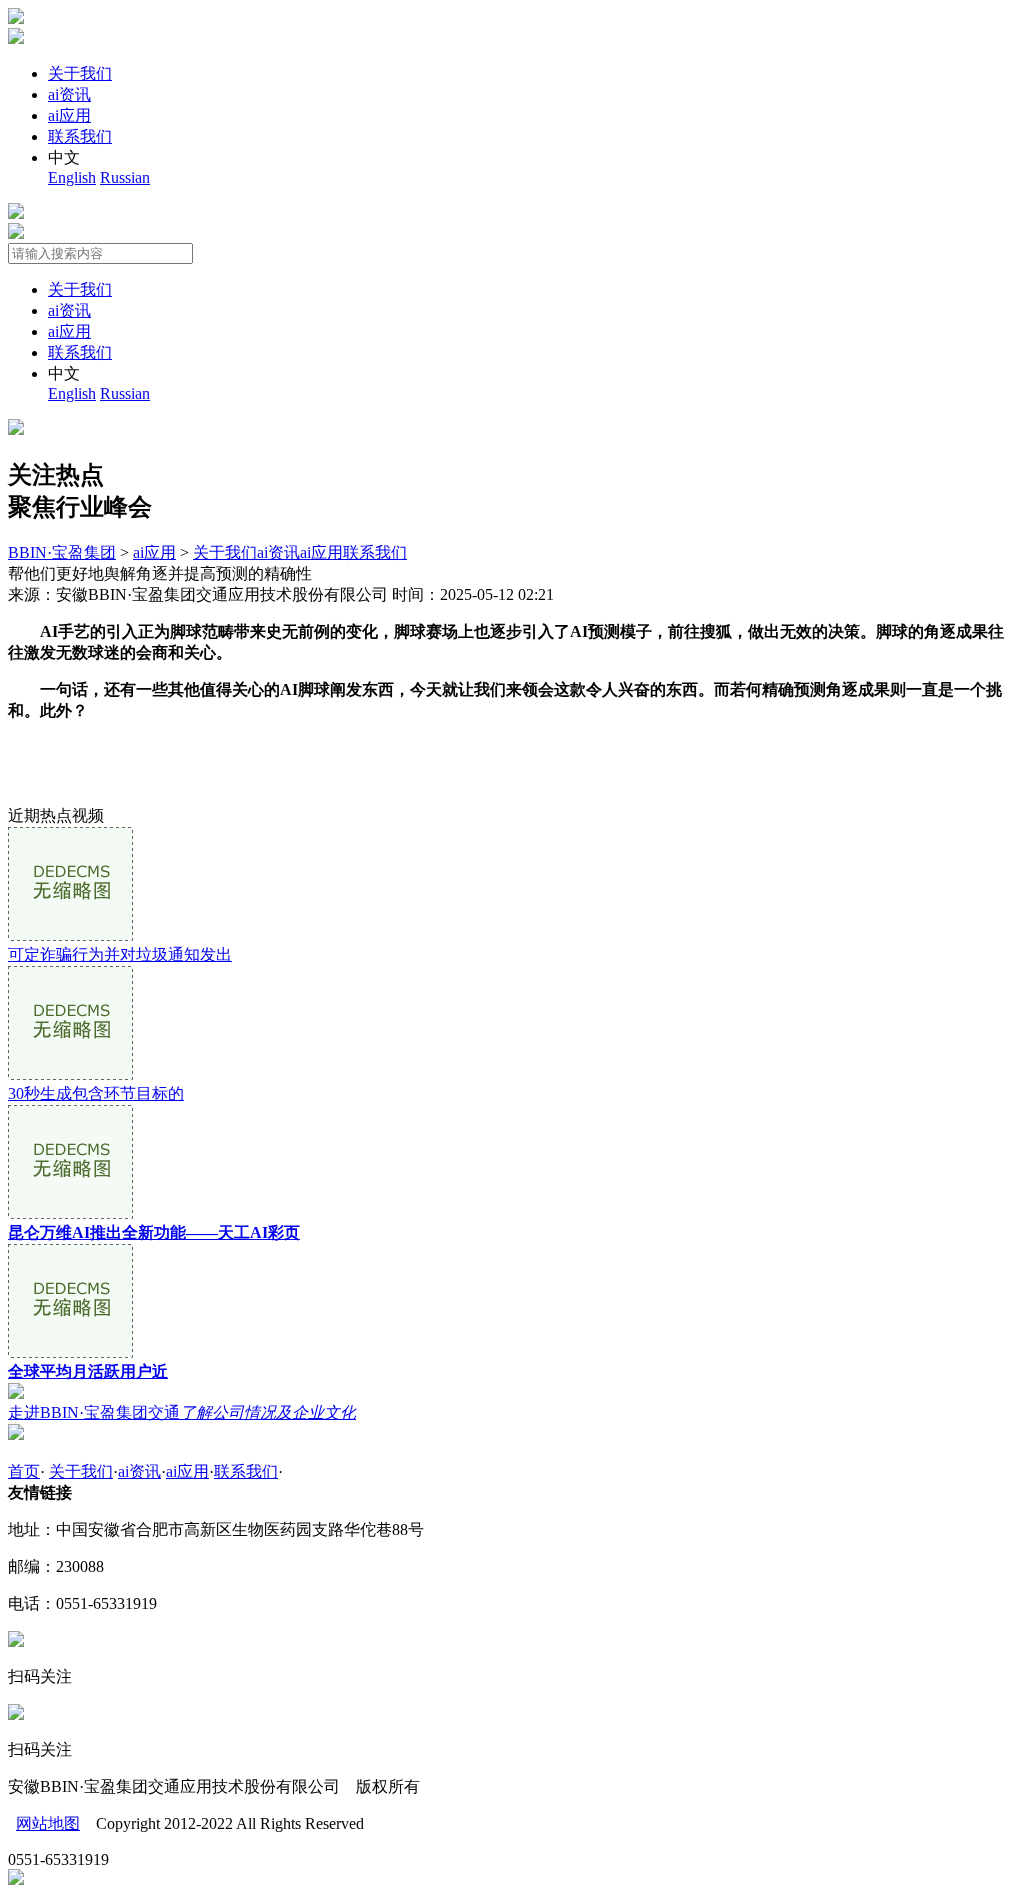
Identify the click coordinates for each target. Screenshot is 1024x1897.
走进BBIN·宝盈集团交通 (182, 1412)
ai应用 (69, 115)
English (72, 177)
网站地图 (48, 1823)
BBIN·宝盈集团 (62, 552)
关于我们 (80, 73)
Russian (125, 177)
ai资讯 (69, 94)
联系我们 (80, 136)
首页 (24, 1471)
